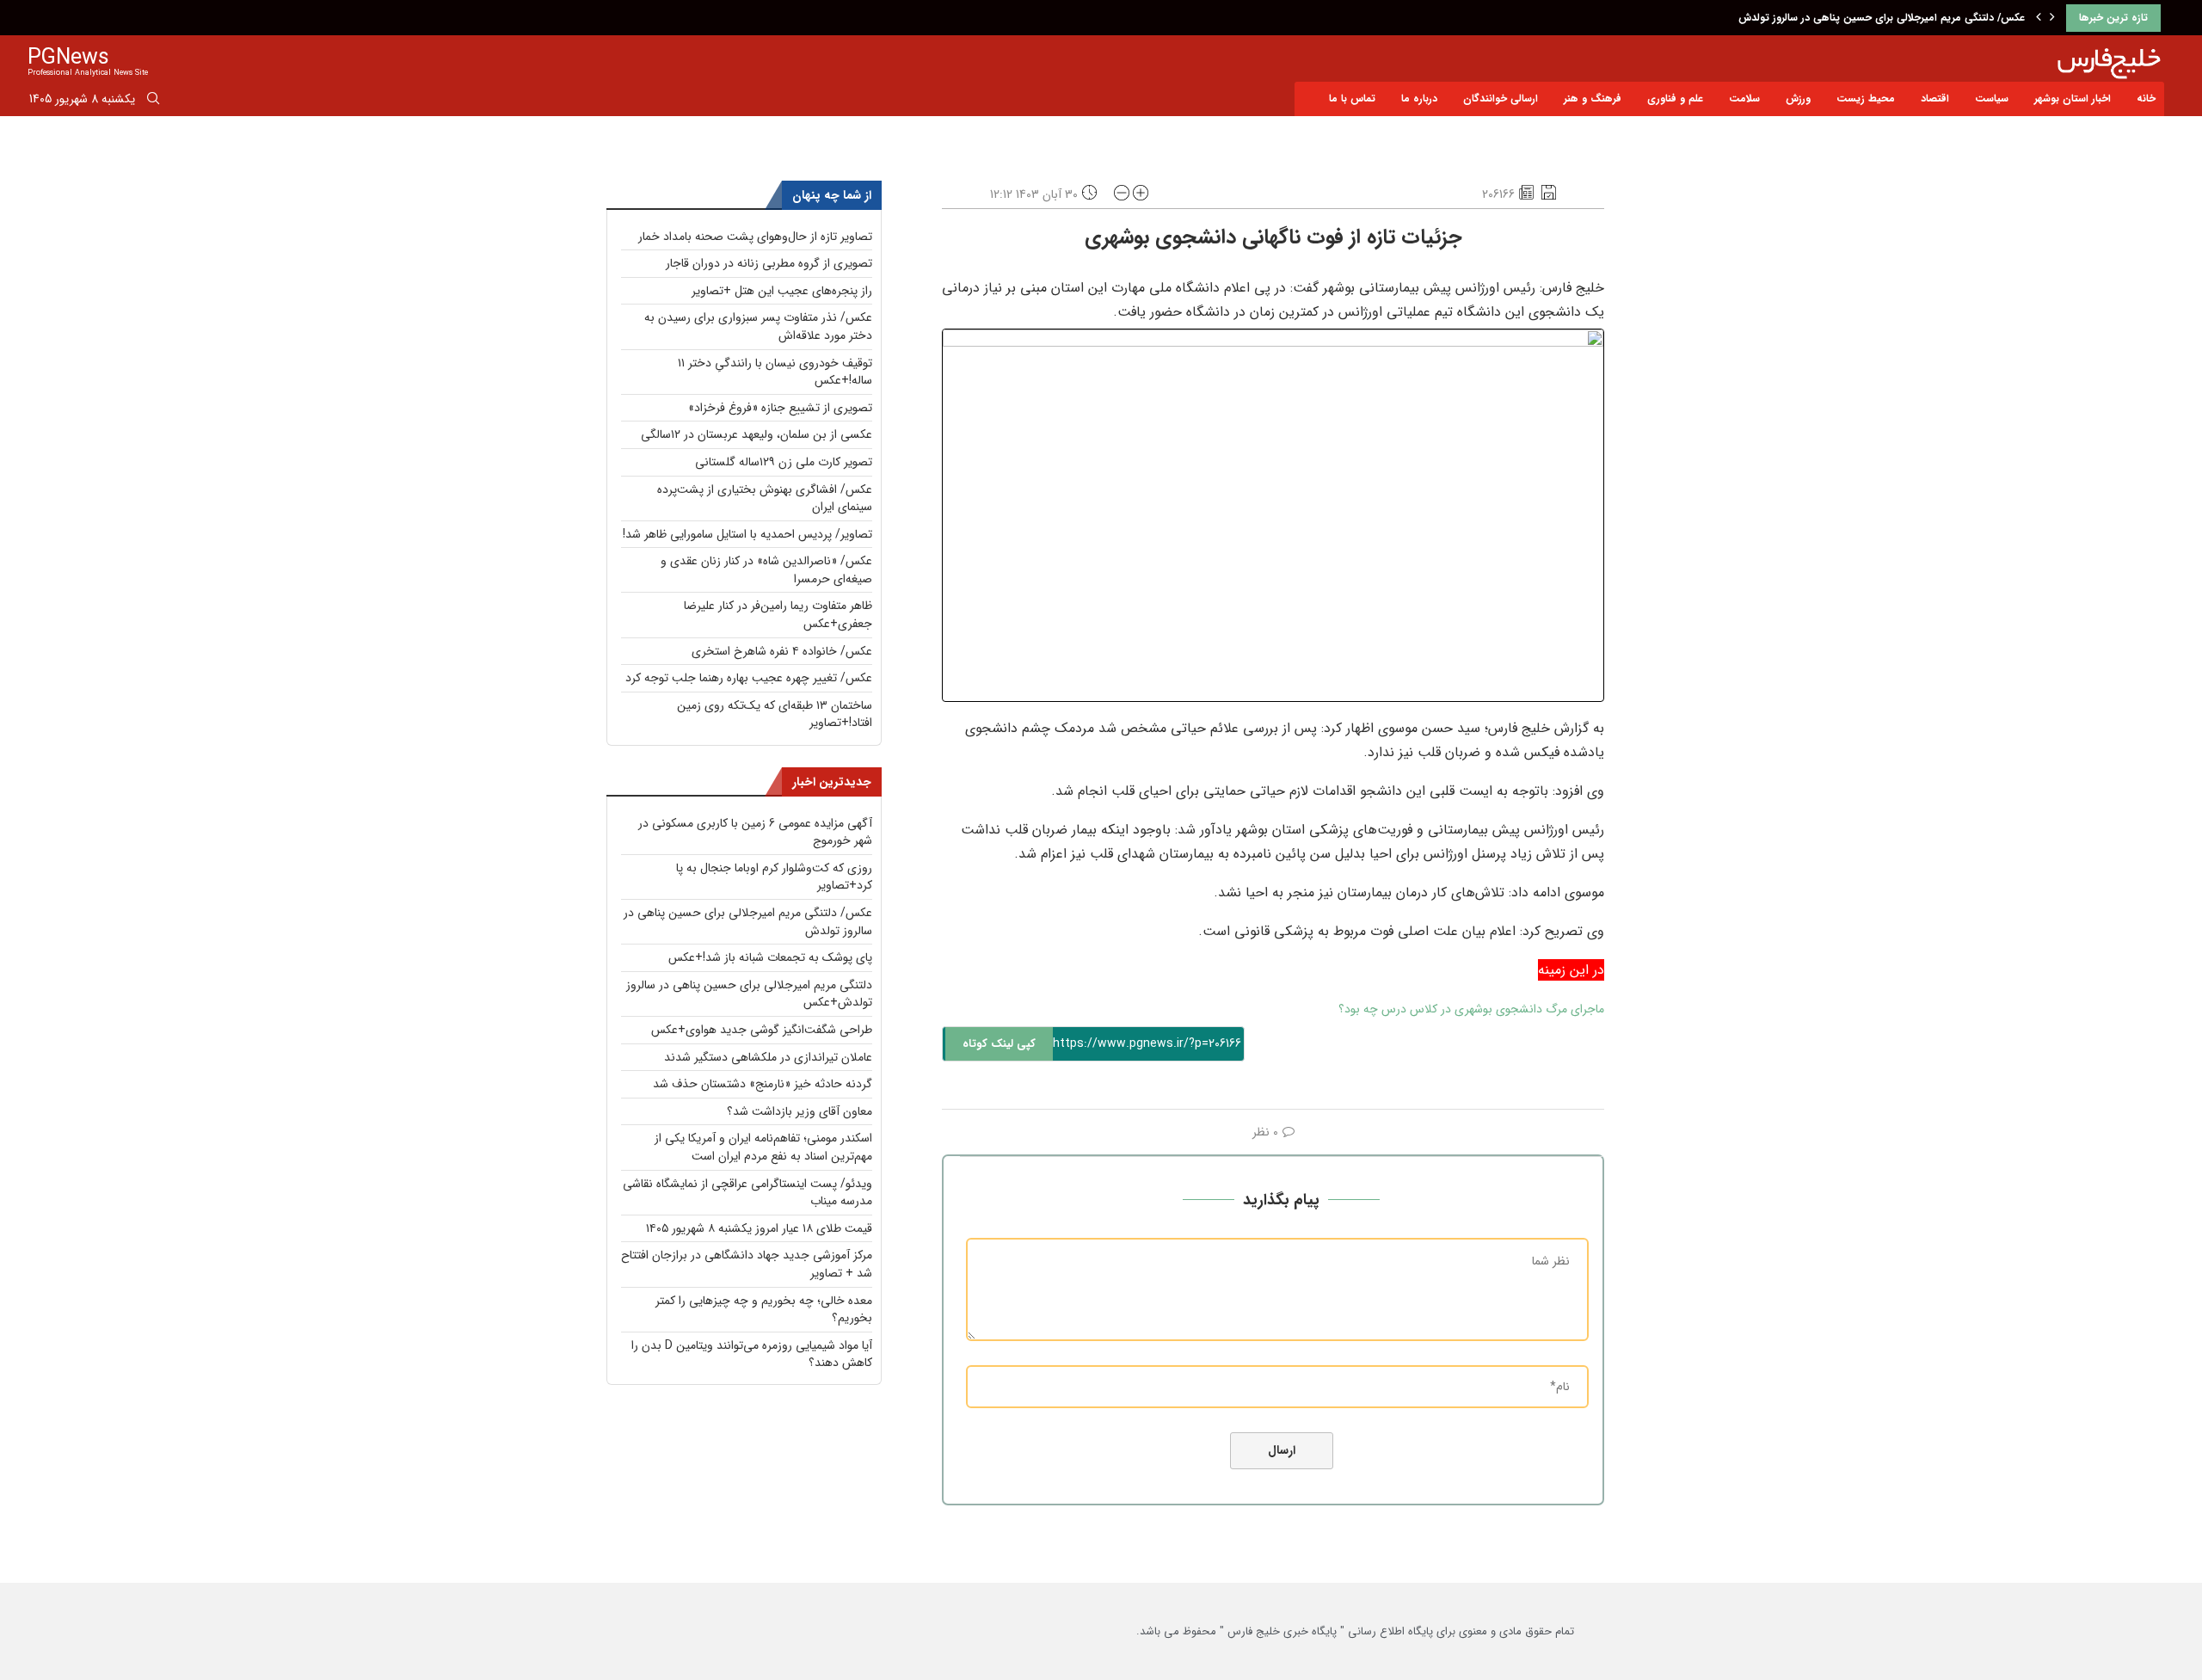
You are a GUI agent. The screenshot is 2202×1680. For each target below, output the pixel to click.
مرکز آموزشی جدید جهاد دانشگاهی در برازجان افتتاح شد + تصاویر (747, 1264)
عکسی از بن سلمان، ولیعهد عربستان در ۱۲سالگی (757, 434)
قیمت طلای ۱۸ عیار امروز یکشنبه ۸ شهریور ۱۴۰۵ (759, 1228)
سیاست (1992, 98)
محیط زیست (1866, 98)
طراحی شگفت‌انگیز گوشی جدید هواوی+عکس (762, 1030)
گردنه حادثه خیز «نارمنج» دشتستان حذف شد (763, 1084)
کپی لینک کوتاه (999, 1044)
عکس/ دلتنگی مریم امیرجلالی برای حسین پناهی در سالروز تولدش (1882, 18)
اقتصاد (1935, 98)
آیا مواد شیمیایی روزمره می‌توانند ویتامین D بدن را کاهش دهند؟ (752, 1354)
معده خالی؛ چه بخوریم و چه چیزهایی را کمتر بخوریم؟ (764, 1310)
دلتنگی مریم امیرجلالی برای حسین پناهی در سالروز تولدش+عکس (749, 994)
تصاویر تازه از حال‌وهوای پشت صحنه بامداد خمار (755, 237)
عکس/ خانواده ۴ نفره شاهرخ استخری (782, 651)
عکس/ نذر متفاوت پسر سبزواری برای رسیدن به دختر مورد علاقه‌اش (758, 326)
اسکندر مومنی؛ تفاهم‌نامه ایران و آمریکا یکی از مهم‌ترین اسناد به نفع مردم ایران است (763, 1147)
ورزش (1798, 98)
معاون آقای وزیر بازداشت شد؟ (800, 1111)
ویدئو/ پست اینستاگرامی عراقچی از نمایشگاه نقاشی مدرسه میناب (747, 1193)
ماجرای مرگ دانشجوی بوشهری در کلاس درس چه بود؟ (1471, 1009)
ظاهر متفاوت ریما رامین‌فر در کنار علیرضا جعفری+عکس (778, 615)
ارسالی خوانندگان (1501, 98)
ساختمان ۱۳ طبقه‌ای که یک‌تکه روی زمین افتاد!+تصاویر (775, 714)
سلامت (1744, 98)
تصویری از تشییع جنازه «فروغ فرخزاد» (780, 408)
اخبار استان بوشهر (2073, 98)
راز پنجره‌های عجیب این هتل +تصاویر (782, 291)
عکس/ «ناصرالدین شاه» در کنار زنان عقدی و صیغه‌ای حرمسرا (766, 570)
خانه (2146, 98)
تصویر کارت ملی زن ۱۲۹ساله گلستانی (784, 462)
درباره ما (1419, 98)
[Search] (153, 102)
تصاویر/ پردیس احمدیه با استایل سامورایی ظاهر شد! (747, 534)
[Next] (2052, 18)
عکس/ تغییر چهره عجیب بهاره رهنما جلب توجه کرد (749, 678)
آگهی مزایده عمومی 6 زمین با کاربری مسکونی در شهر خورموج (755, 832)
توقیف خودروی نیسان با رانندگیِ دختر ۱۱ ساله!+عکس (775, 372)
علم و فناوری (1675, 98)
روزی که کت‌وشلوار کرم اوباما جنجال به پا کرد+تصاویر (774, 877)
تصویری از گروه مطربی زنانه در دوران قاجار (769, 263)
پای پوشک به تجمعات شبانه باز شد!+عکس (770, 957)
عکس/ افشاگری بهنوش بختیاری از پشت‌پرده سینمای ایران (765, 498)
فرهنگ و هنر (1593, 98)
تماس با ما (1352, 98)
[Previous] (2039, 18)
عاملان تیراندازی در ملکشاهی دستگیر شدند (768, 1057)
